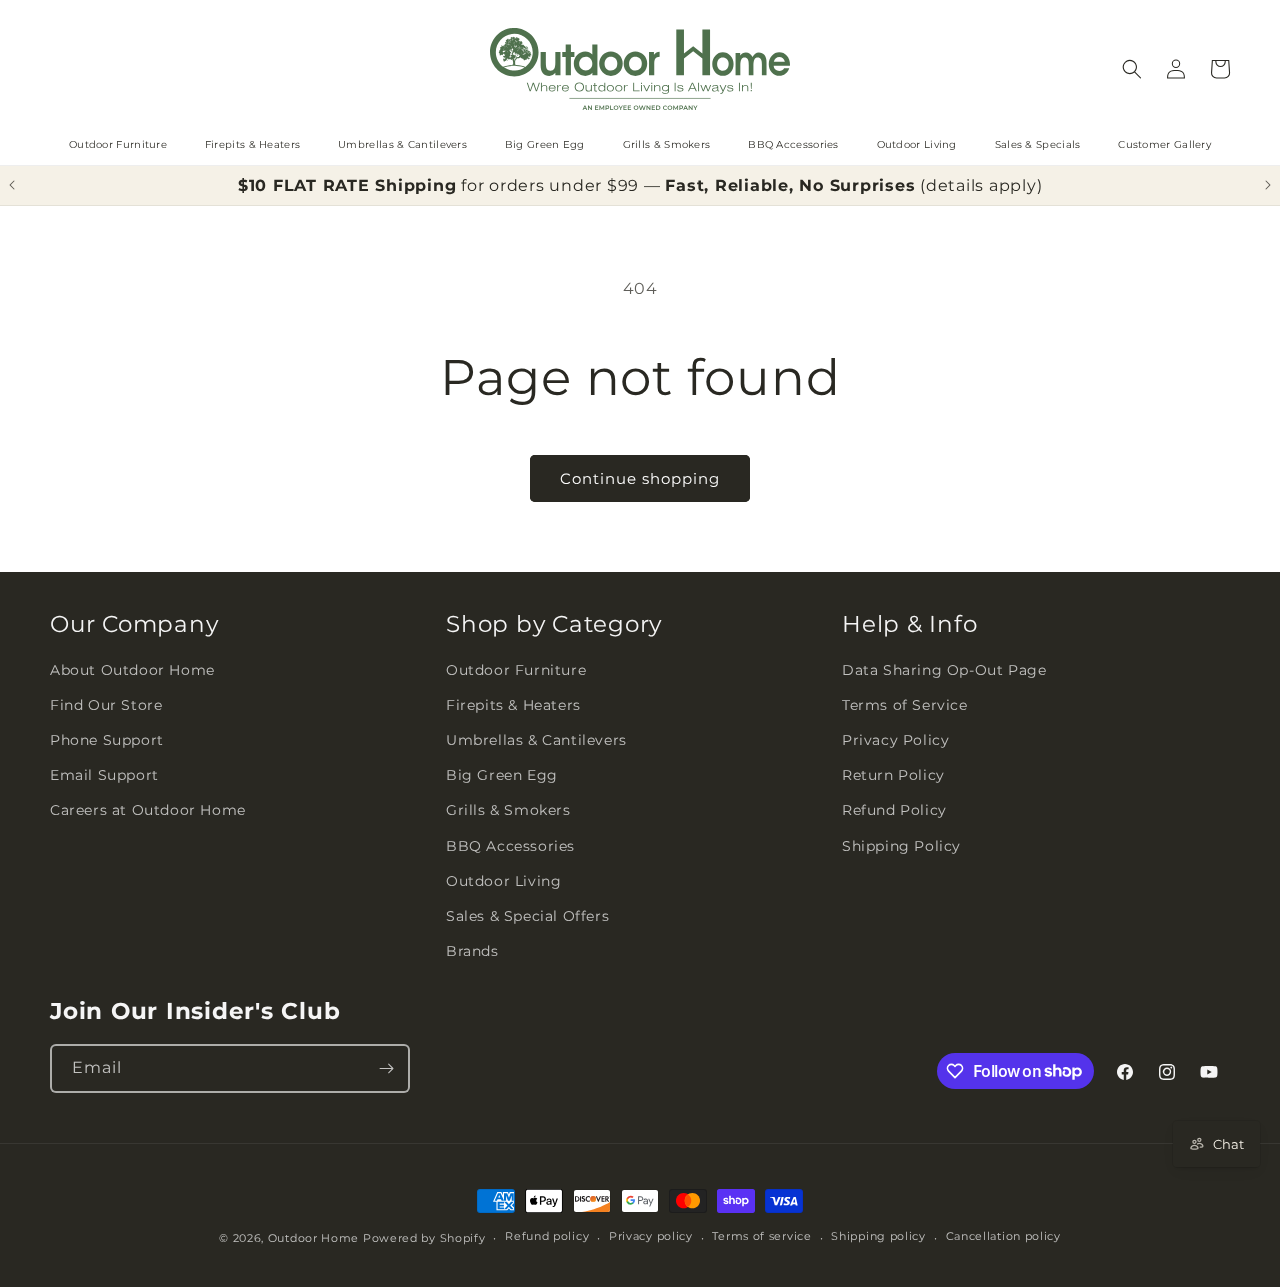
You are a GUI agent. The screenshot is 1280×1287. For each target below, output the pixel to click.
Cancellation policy (1003, 1236)
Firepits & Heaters (252, 144)
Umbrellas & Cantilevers (402, 144)
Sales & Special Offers (527, 916)
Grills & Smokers (667, 144)
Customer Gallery (1164, 144)
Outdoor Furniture (118, 144)
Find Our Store (106, 705)
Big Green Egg (545, 144)
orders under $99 (564, 185)
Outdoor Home (313, 1238)
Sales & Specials (1038, 144)
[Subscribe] (386, 1068)
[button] (1132, 69)
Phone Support (107, 740)
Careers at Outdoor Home (148, 810)
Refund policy (547, 1236)
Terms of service (761, 1236)
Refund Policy (894, 810)
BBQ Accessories (793, 144)
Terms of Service (905, 705)
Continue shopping (640, 478)
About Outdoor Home (132, 670)
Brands (472, 951)
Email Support (104, 775)
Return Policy (893, 775)
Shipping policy (878, 1236)
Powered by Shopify (424, 1238)
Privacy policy (651, 1236)
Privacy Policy (895, 740)
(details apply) (981, 185)
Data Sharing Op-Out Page (944, 670)
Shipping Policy (901, 846)
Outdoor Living (917, 144)
